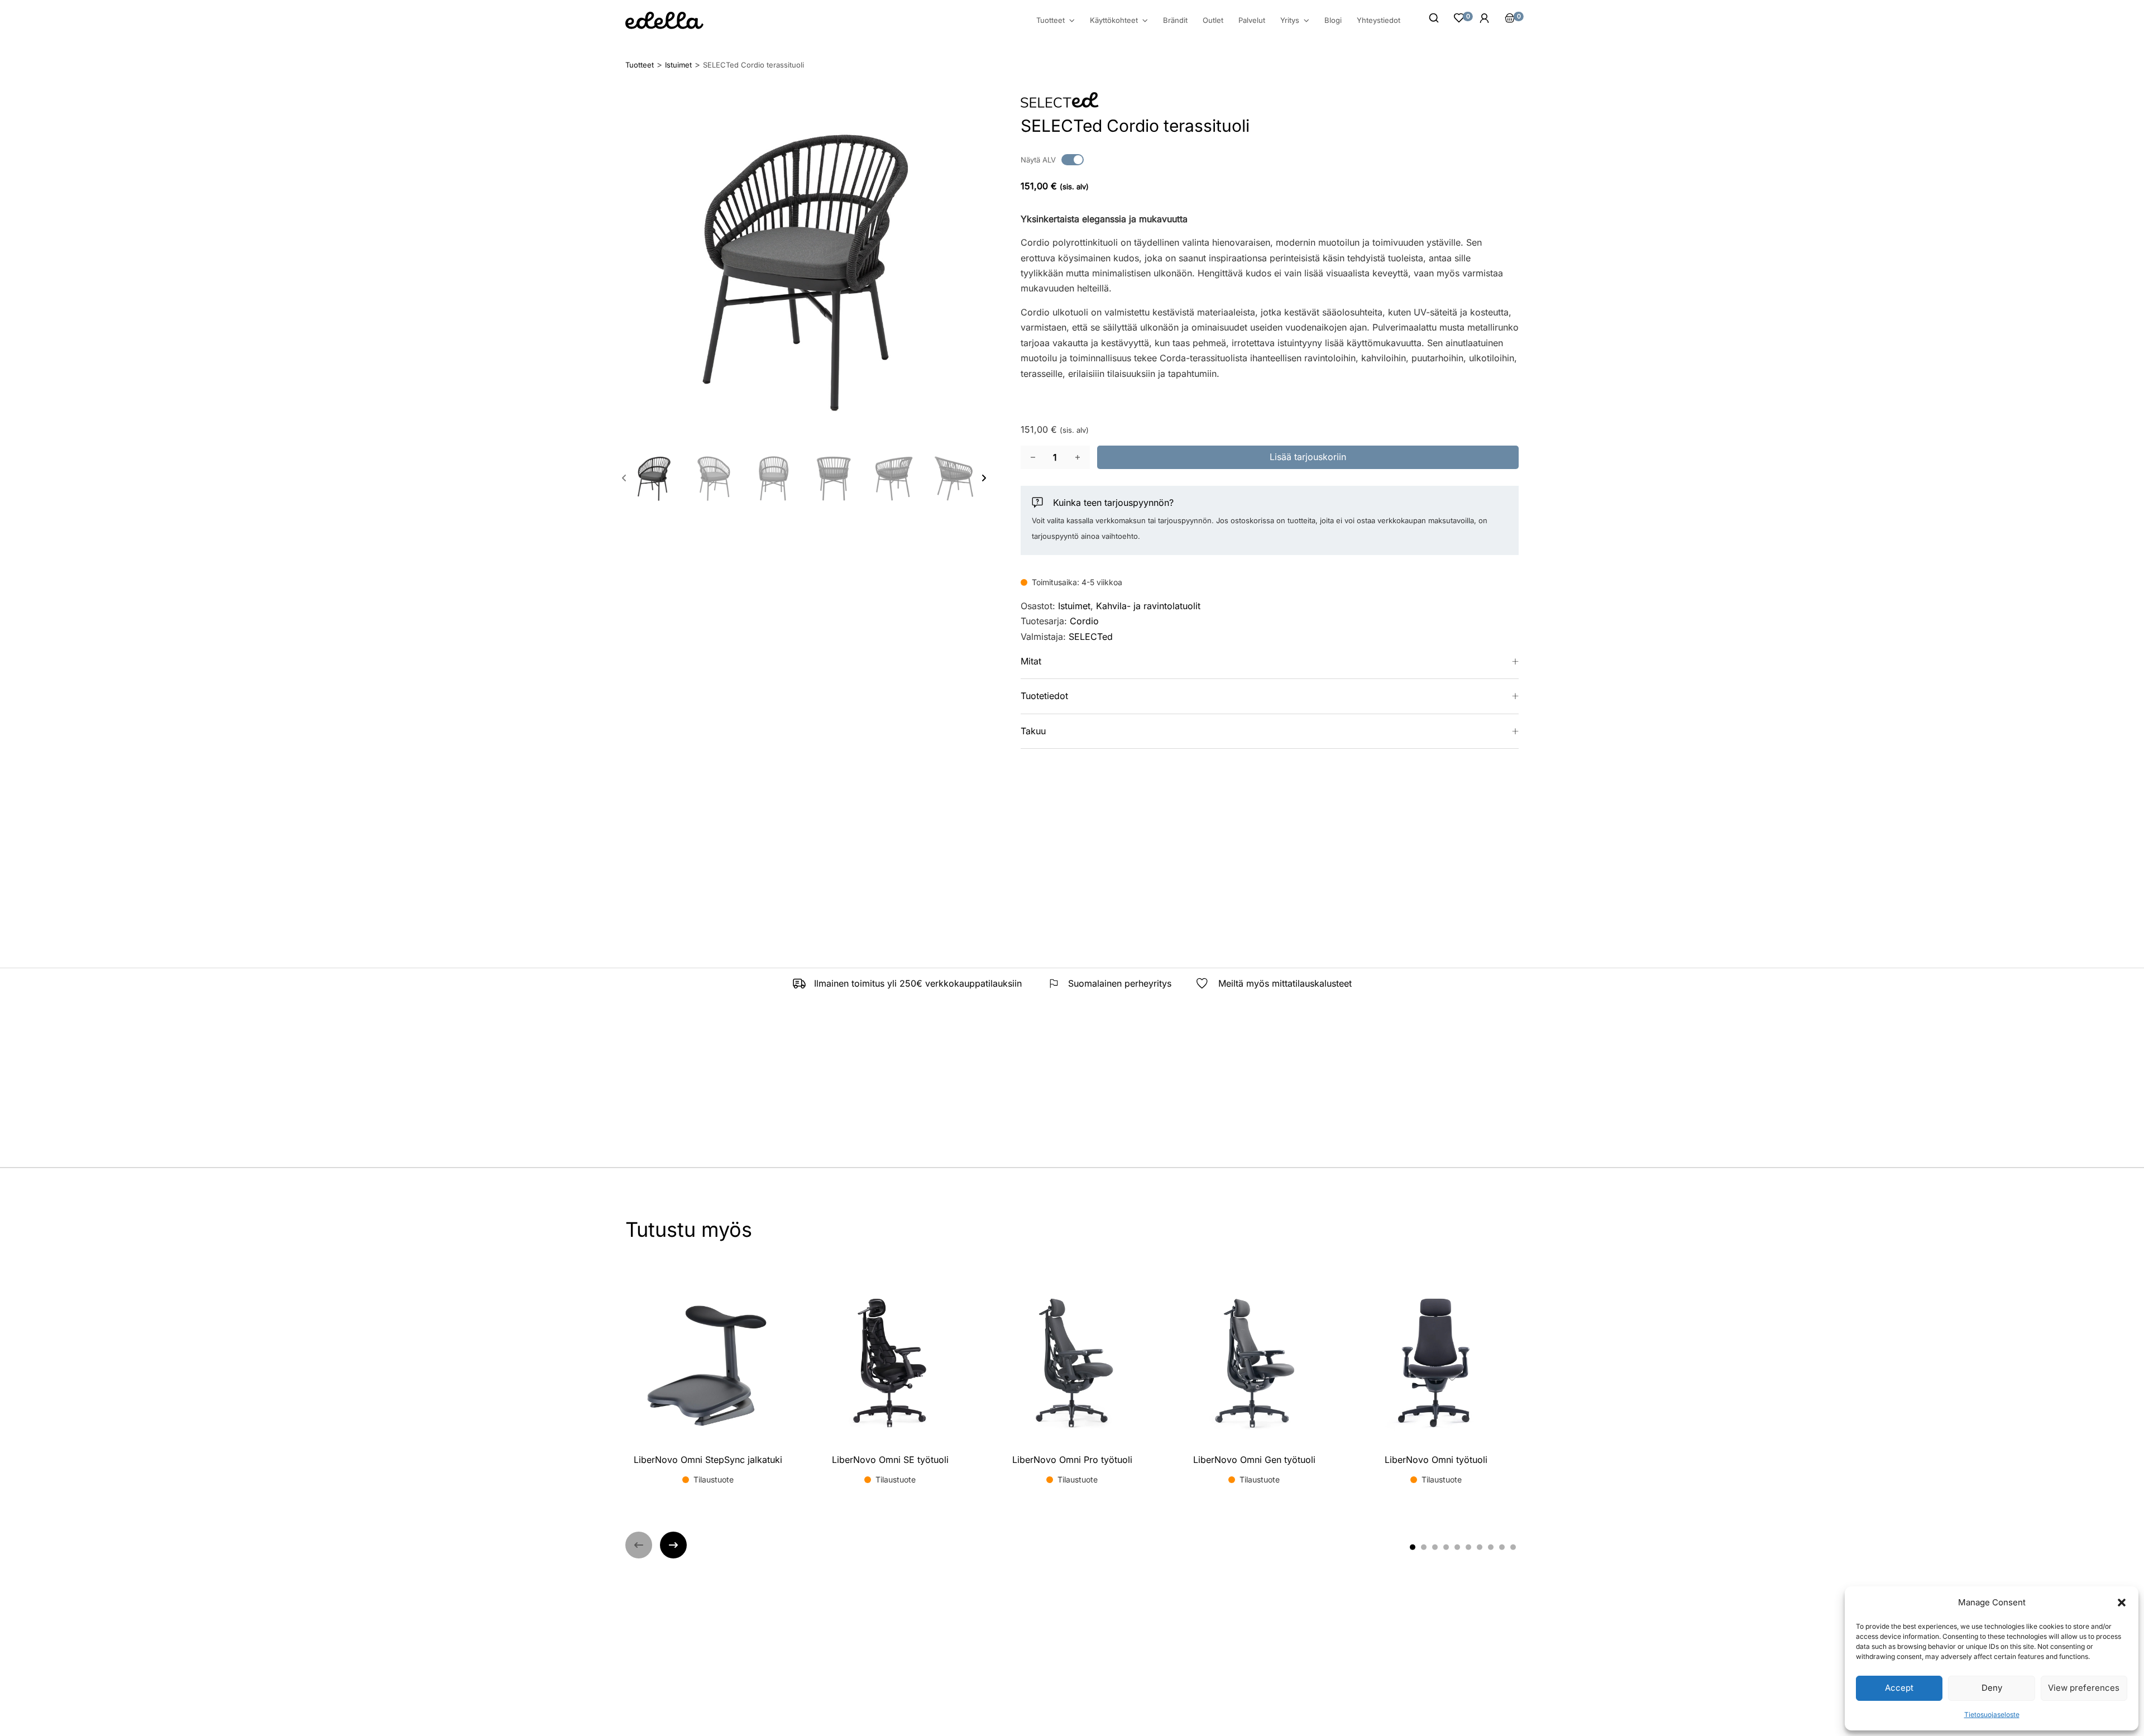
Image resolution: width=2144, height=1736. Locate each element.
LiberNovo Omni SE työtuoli (890, 1460)
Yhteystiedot (1379, 20)
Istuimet (1074, 606)
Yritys (1290, 20)
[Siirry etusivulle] (664, 20)
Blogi (1333, 20)
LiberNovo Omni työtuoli (1436, 1460)
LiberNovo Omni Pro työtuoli (1072, 1460)
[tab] (1413, 1547)
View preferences (2084, 1688)
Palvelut (1252, 20)
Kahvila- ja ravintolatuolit (1148, 606)
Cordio (1084, 621)
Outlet (1213, 20)
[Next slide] (984, 478)
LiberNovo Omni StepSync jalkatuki (708, 1460)
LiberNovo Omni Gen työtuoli (1254, 1460)
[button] (2122, 1603)
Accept (1899, 1688)
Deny (1992, 1688)
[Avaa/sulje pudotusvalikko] (1072, 21)
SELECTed (1091, 637)
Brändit (1175, 20)
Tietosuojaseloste (1992, 1715)
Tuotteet (1051, 20)
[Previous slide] (624, 478)
